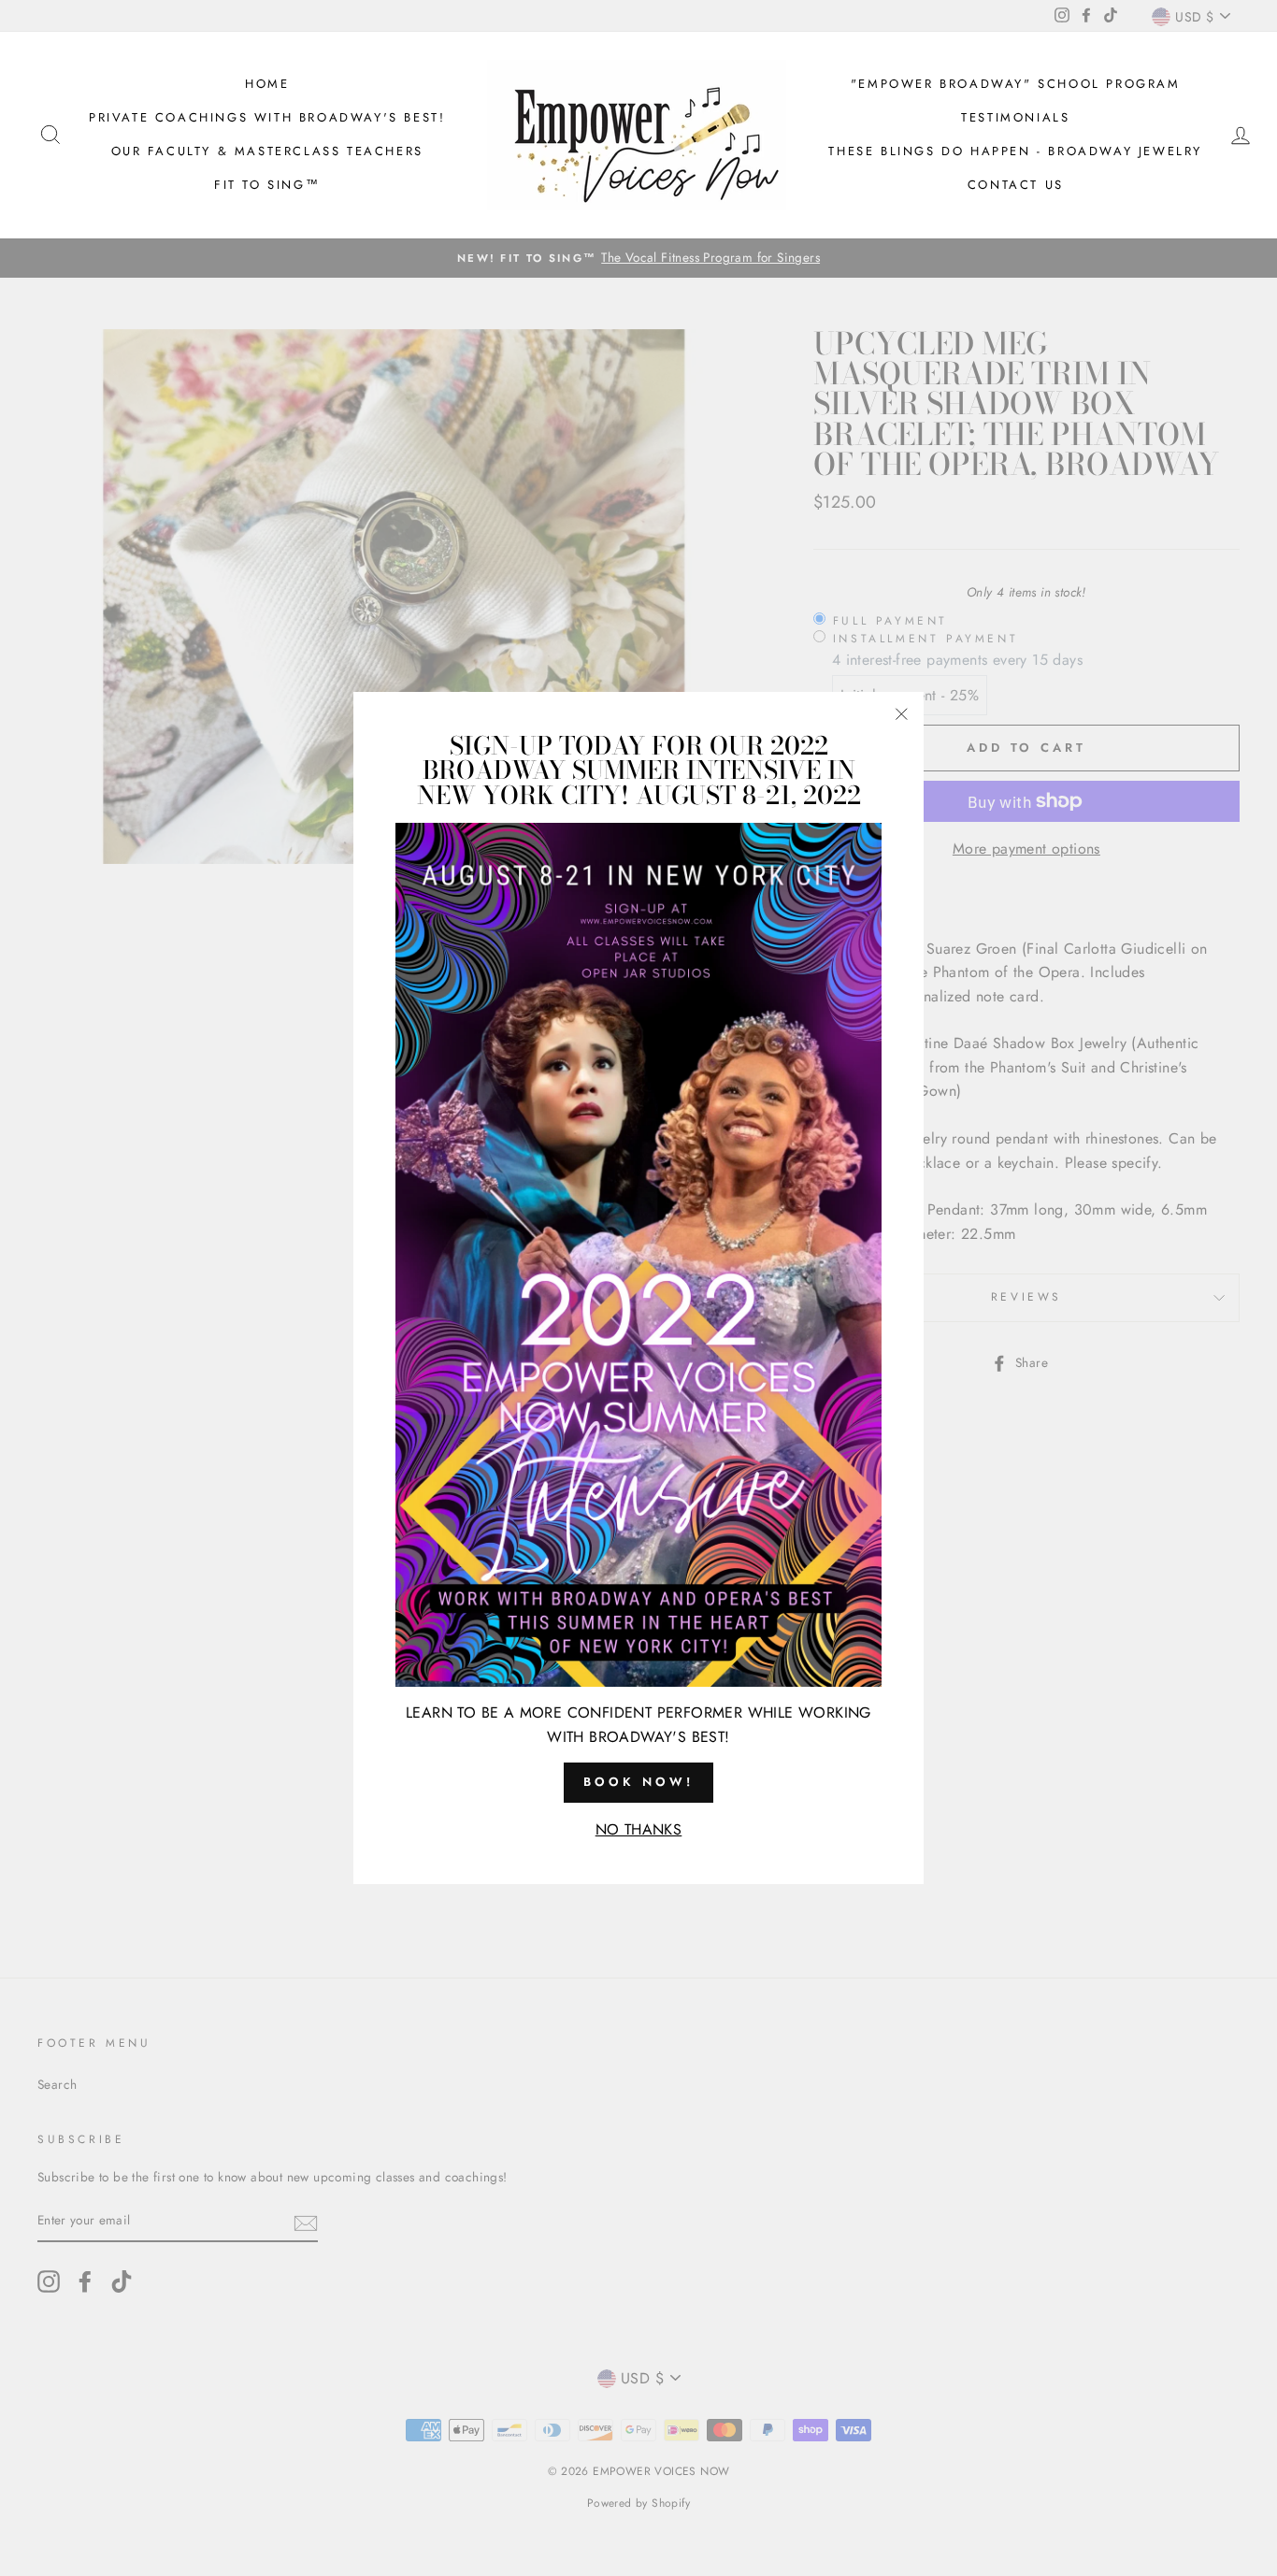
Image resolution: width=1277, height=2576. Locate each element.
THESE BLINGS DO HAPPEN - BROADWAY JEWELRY (1015, 151)
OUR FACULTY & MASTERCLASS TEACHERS (267, 151)
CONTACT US (1016, 185)
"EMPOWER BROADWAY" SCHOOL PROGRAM (1016, 84)
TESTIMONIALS (1015, 117)
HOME (267, 84)
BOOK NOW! (638, 1782)
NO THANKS (639, 1829)
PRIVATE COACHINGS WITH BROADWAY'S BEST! (267, 117)
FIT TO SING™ (267, 185)
